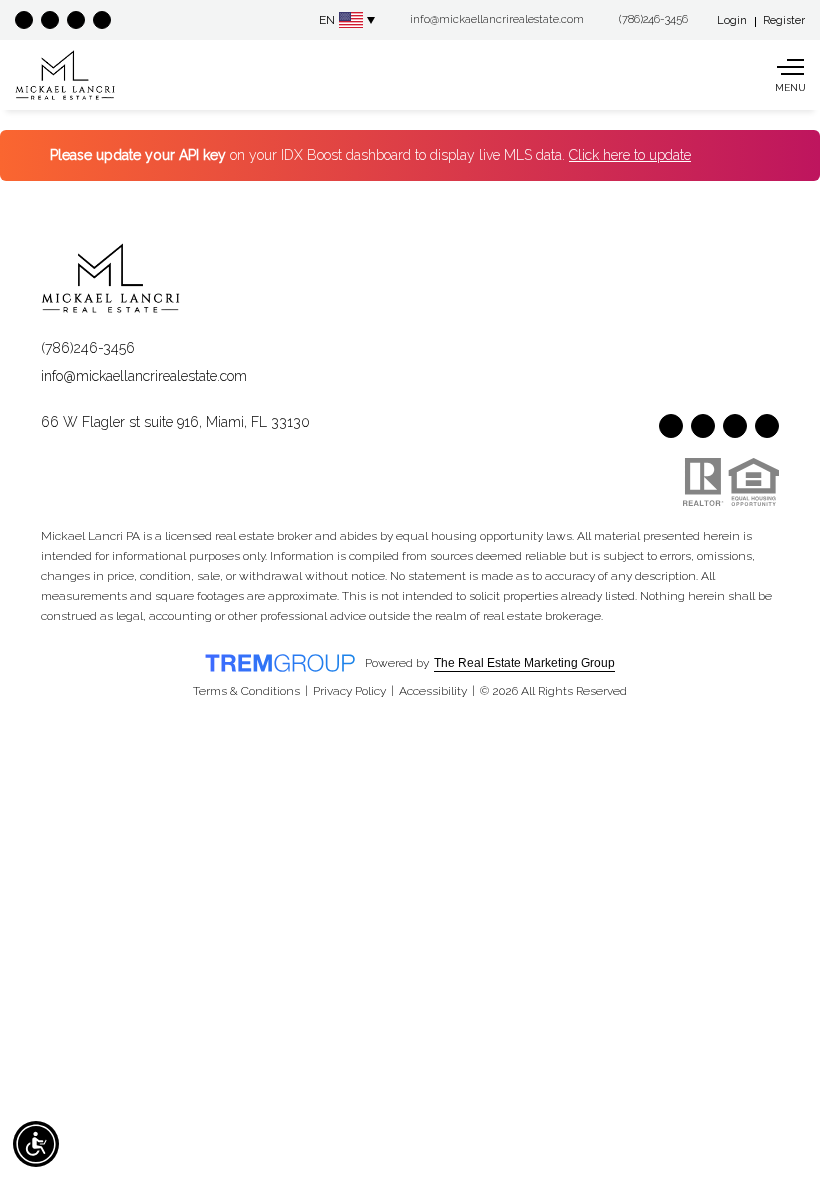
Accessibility (433, 691)
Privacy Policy (349, 691)
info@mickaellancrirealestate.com (144, 376)
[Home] (65, 75)
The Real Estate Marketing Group (524, 663)
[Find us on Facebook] (24, 20)
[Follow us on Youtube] (50, 20)
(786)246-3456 (88, 348)
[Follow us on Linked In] (102, 20)
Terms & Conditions (246, 691)
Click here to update (630, 155)
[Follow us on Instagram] (76, 20)
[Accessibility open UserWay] (36, 1144)
